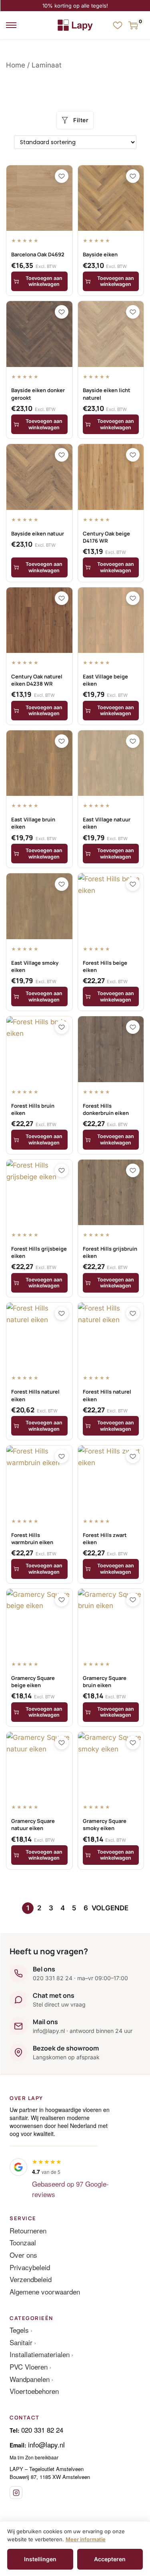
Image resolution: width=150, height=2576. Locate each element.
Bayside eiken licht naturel (107, 394)
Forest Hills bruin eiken (33, 1109)
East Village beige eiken (105, 680)
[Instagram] (16, 2493)
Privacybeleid (30, 2267)
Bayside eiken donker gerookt (38, 394)
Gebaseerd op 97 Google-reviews (70, 2189)
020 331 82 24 (42, 2430)
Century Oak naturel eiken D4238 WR (37, 680)
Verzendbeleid (31, 2279)
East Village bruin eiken (33, 823)
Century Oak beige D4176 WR (106, 537)
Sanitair (21, 2342)
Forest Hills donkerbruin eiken (106, 1109)
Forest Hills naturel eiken (35, 1395)
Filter (81, 120)
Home (16, 65)
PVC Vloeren (29, 2367)
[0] (133, 25)
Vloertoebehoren (34, 2391)
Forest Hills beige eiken (105, 966)
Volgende (110, 1908)
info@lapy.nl (46, 2444)
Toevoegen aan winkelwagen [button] (44, 281)
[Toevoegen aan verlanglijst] (62, 176)
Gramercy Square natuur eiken (33, 1824)
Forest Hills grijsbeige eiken (39, 1252)
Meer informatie (86, 2539)
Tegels (19, 2330)
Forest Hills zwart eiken (105, 1539)
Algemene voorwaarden (45, 2291)
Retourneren (28, 2230)
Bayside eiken (100, 254)
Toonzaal (23, 2242)
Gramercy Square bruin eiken (105, 1682)
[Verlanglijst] (118, 25)
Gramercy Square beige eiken (33, 1682)
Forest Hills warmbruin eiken (32, 1539)
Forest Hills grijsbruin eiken (110, 1252)
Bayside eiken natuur (38, 533)
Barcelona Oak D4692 (38, 254)
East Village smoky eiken (35, 966)
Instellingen (40, 2559)
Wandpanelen (30, 2379)
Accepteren (110, 2559)
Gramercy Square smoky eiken (105, 1824)
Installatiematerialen (40, 2354)
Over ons (23, 2255)
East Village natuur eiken (107, 823)
